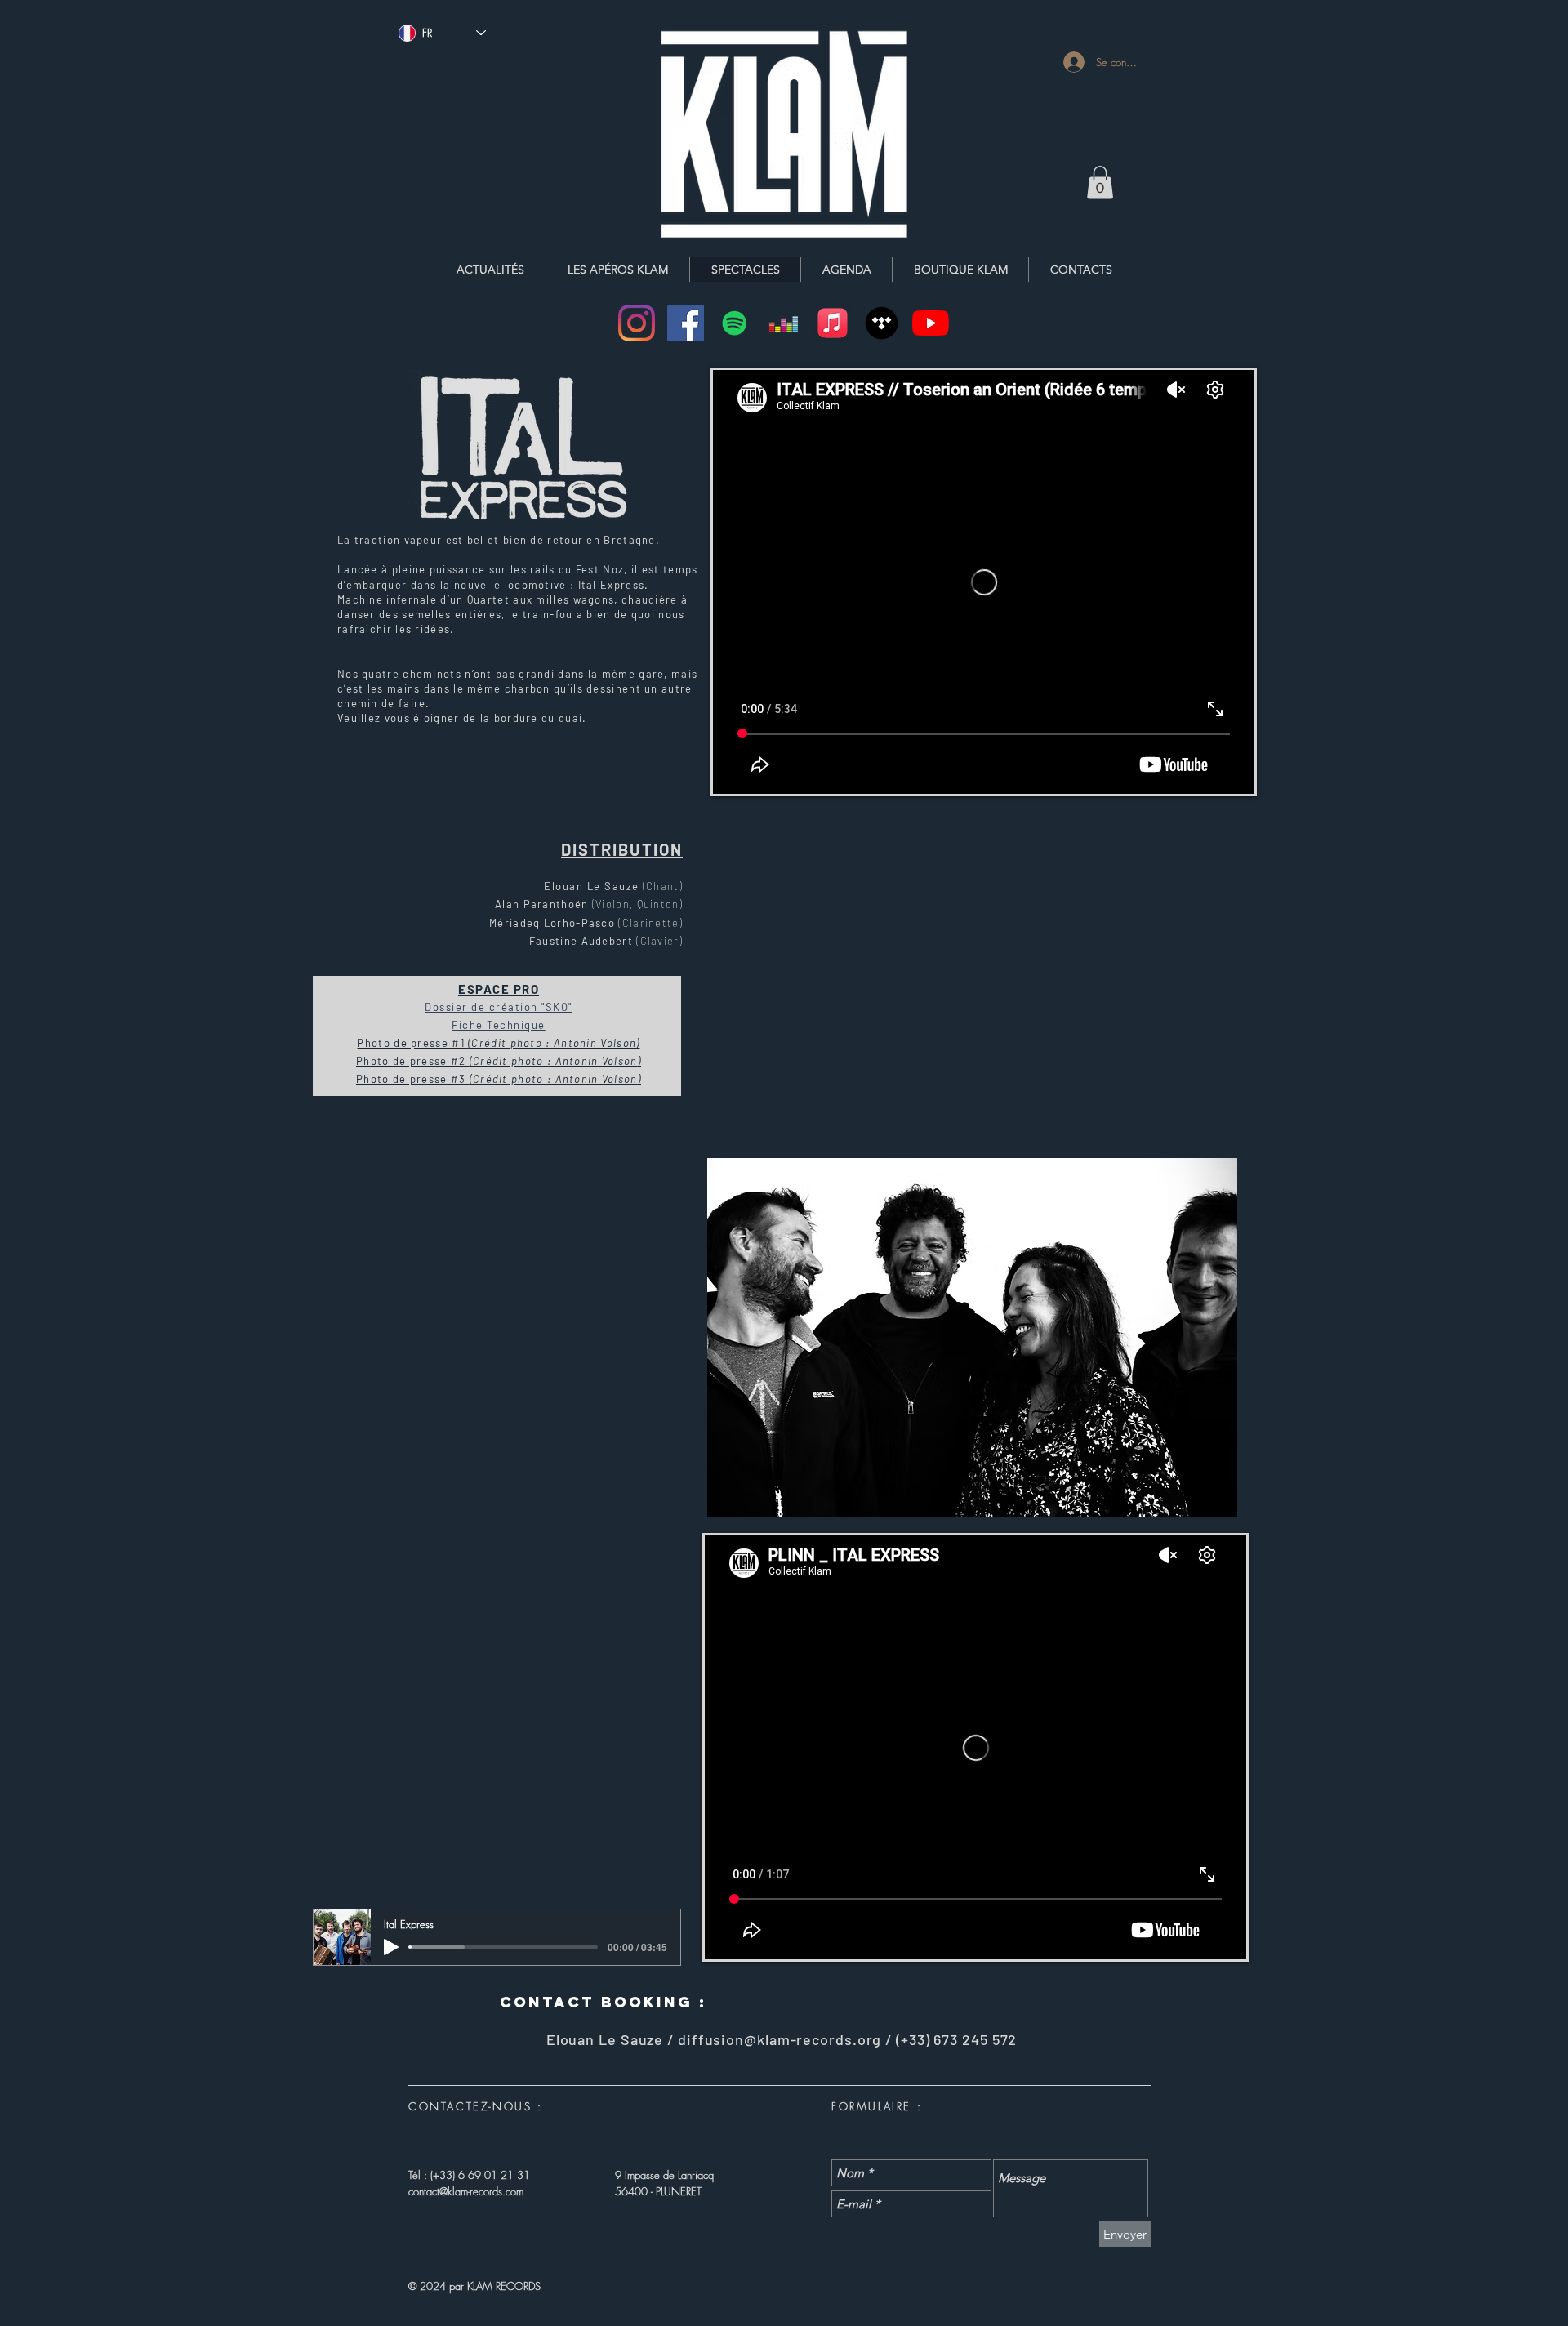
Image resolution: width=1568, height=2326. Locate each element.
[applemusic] (833, 323)
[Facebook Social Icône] (686, 323)
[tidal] (882, 323)
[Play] (391, 1947)
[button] (1100, 183)
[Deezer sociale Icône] (784, 323)
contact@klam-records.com (466, 2191)
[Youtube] (931, 323)
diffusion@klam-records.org (780, 2039)
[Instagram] (637, 323)
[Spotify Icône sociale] (735, 323)
